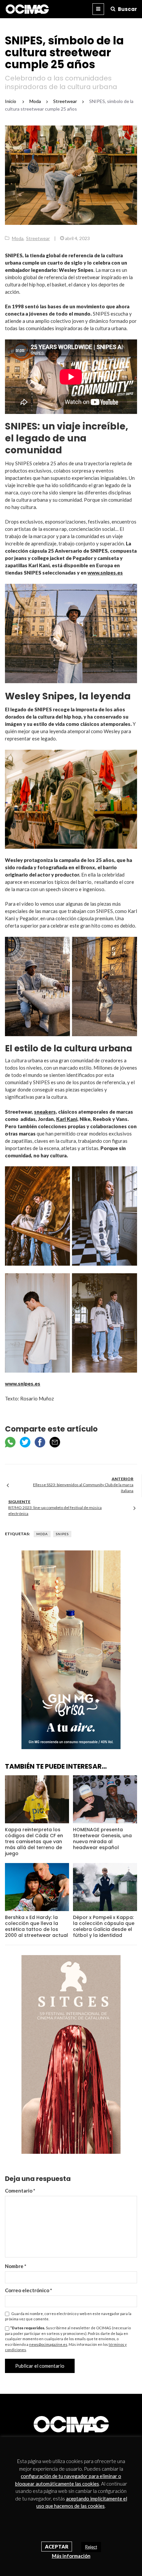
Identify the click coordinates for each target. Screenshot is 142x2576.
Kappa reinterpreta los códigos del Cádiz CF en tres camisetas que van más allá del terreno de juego (34, 1842)
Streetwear (38, 238)
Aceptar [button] (57, 2547)
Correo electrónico (29, 2290)
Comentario (20, 2191)
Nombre (16, 2266)
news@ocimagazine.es (48, 2344)
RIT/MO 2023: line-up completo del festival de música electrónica (55, 1511)
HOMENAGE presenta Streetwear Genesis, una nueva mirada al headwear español (102, 1839)
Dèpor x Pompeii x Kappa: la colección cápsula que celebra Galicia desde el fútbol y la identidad (104, 1926)
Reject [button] (91, 2547)
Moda (18, 238)
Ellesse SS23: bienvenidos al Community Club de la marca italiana (83, 1488)
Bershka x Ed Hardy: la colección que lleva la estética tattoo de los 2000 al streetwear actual (36, 1926)
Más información (71, 2556)
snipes (62, 1534)
